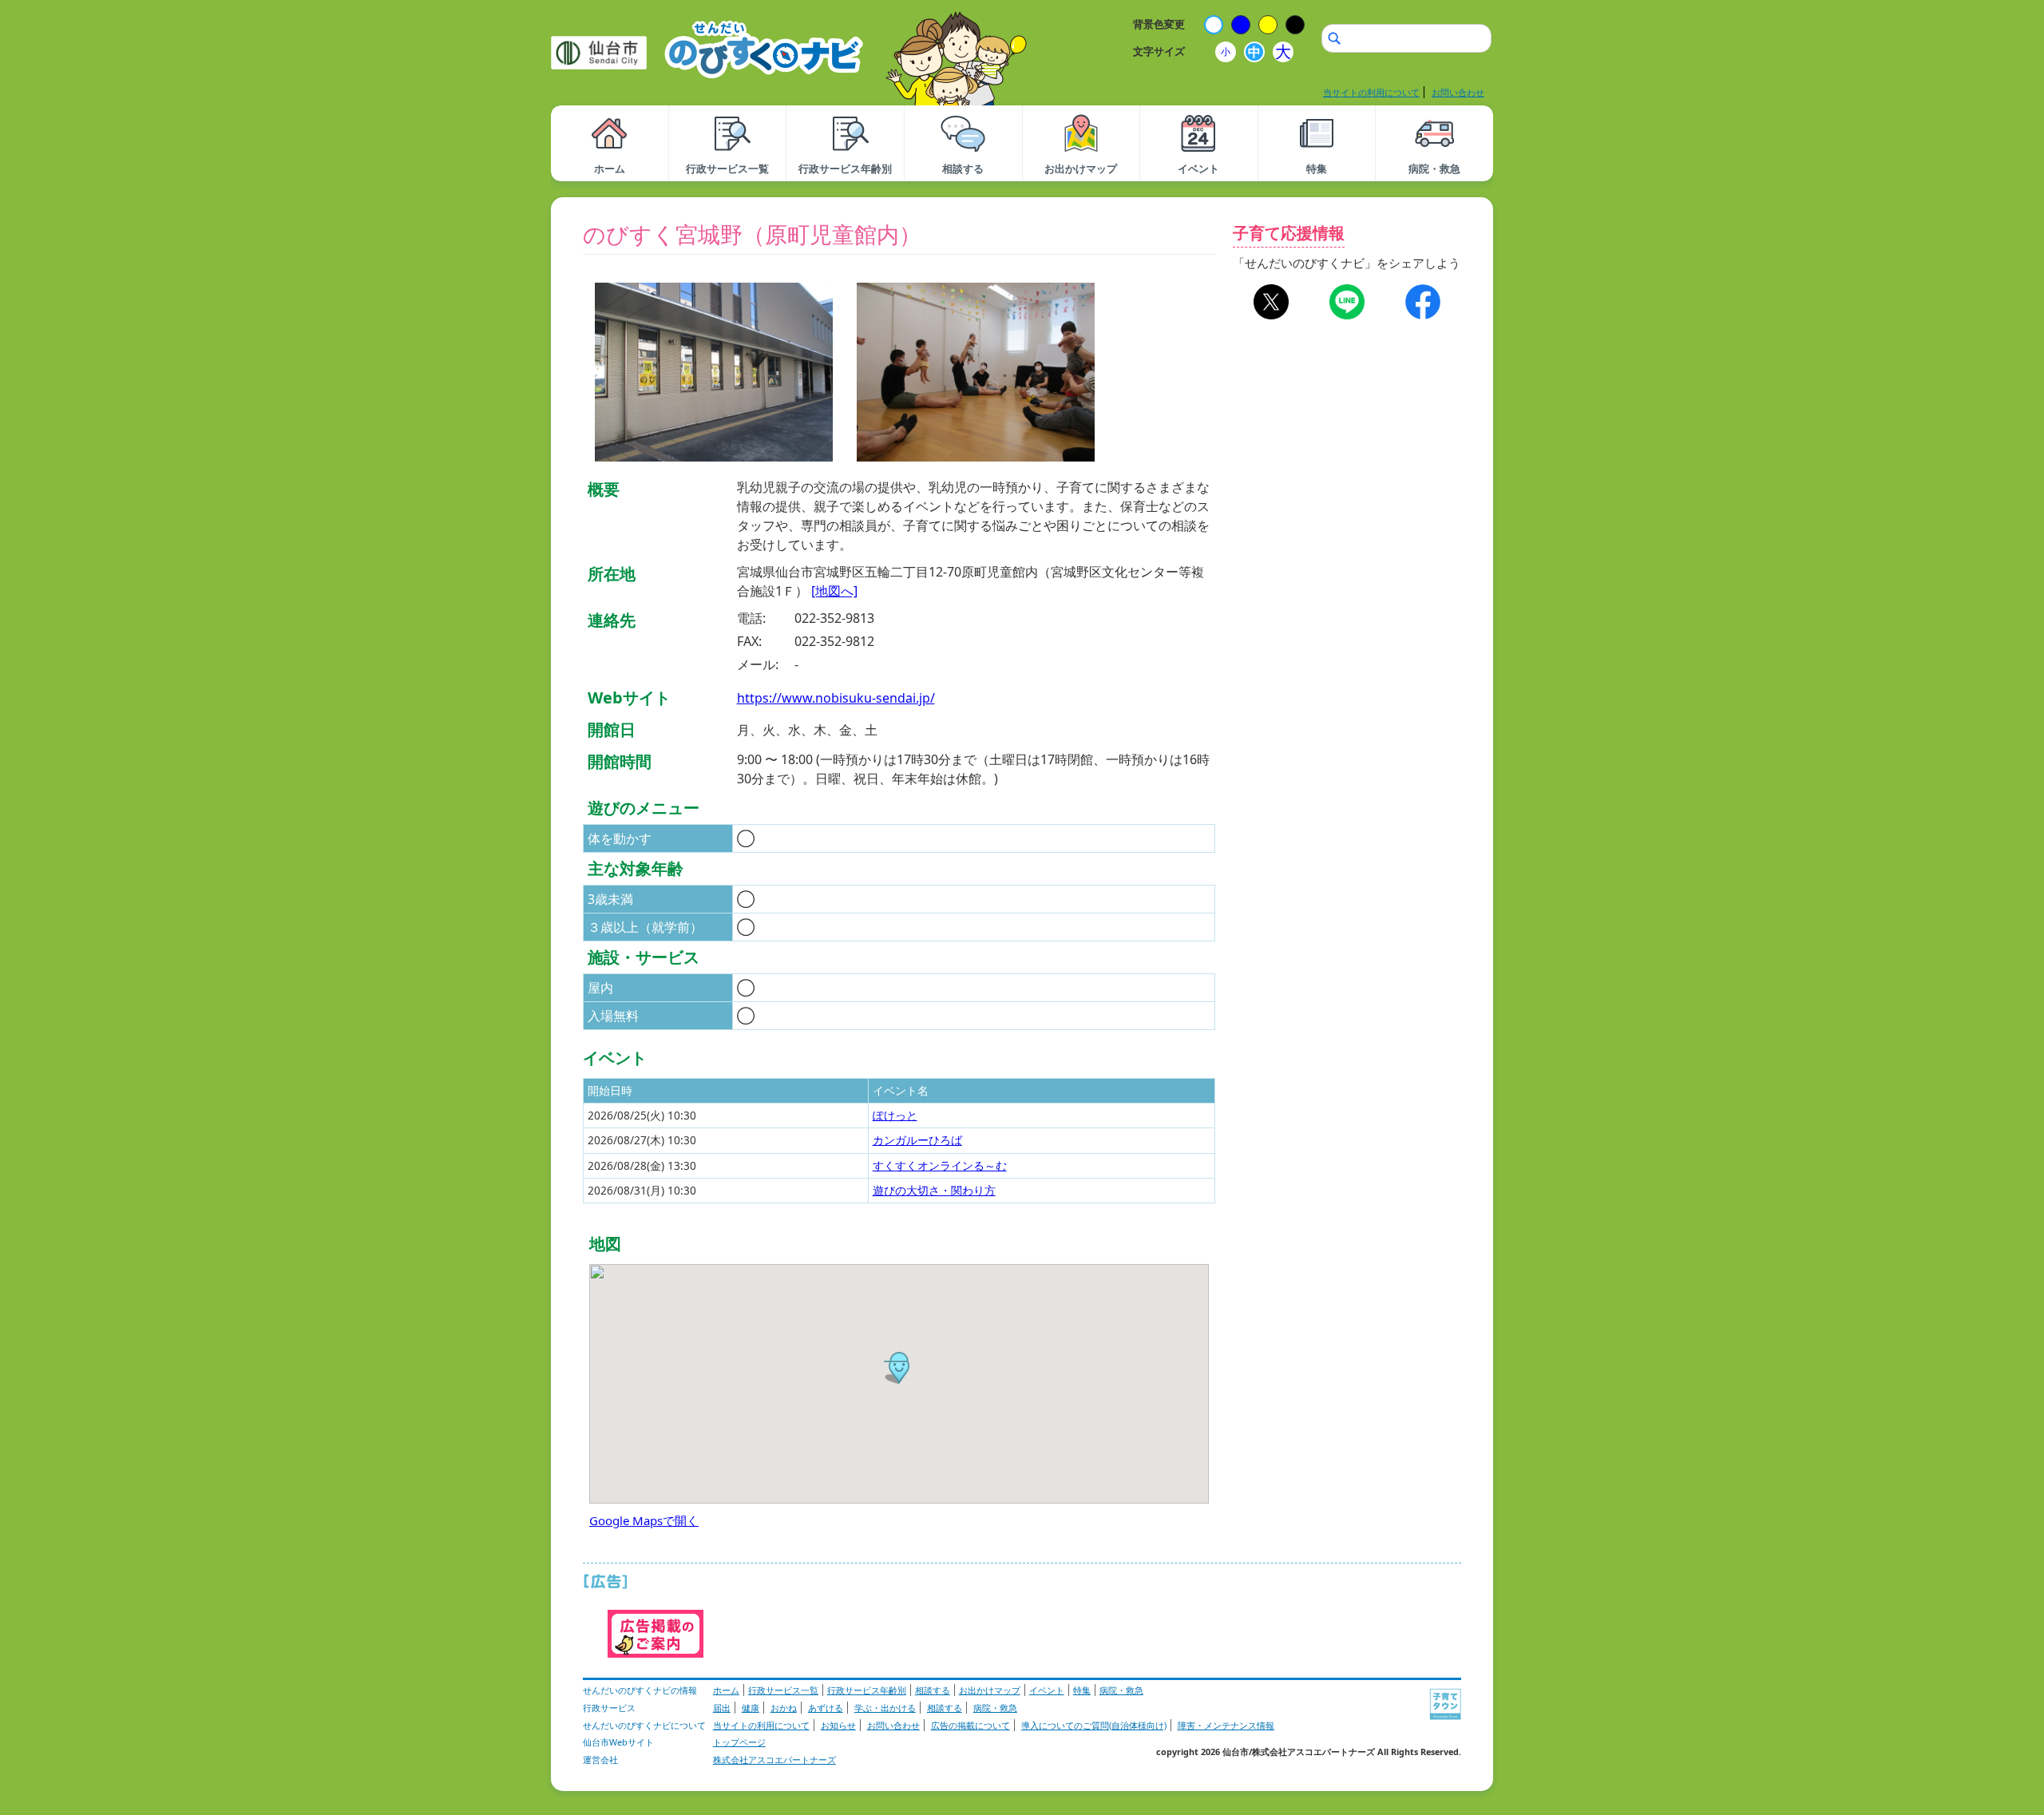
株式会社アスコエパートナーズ (774, 1760)
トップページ (739, 1742)
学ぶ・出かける (885, 1708)
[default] (1214, 25)
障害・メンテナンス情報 (1226, 1725)
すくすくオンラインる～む (940, 1165)
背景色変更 (1159, 24)
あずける (826, 1708)
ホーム (726, 1690)
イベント (1047, 1690)
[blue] (1241, 25)
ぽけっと (895, 1115)
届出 (722, 1708)
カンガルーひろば (917, 1140)
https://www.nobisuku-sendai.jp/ (836, 698)
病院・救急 (1121, 1690)
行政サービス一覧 (783, 1690)
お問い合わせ (1458, 92)
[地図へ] (834, 591)
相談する (933, 1690)
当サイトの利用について (1371, 92)
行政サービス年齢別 (867, 1690)
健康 (751, 1708)
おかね (784, 1708)
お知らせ (838, 1725)
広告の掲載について (971, 1725)
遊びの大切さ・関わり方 (934, 1190)
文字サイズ (1159, 51)
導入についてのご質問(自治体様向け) (1094, 1725)
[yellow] (1268, 25)
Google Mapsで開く (644, 1520)
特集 (1082, 1690)
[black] (1295, 25)
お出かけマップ (990, 1690)
